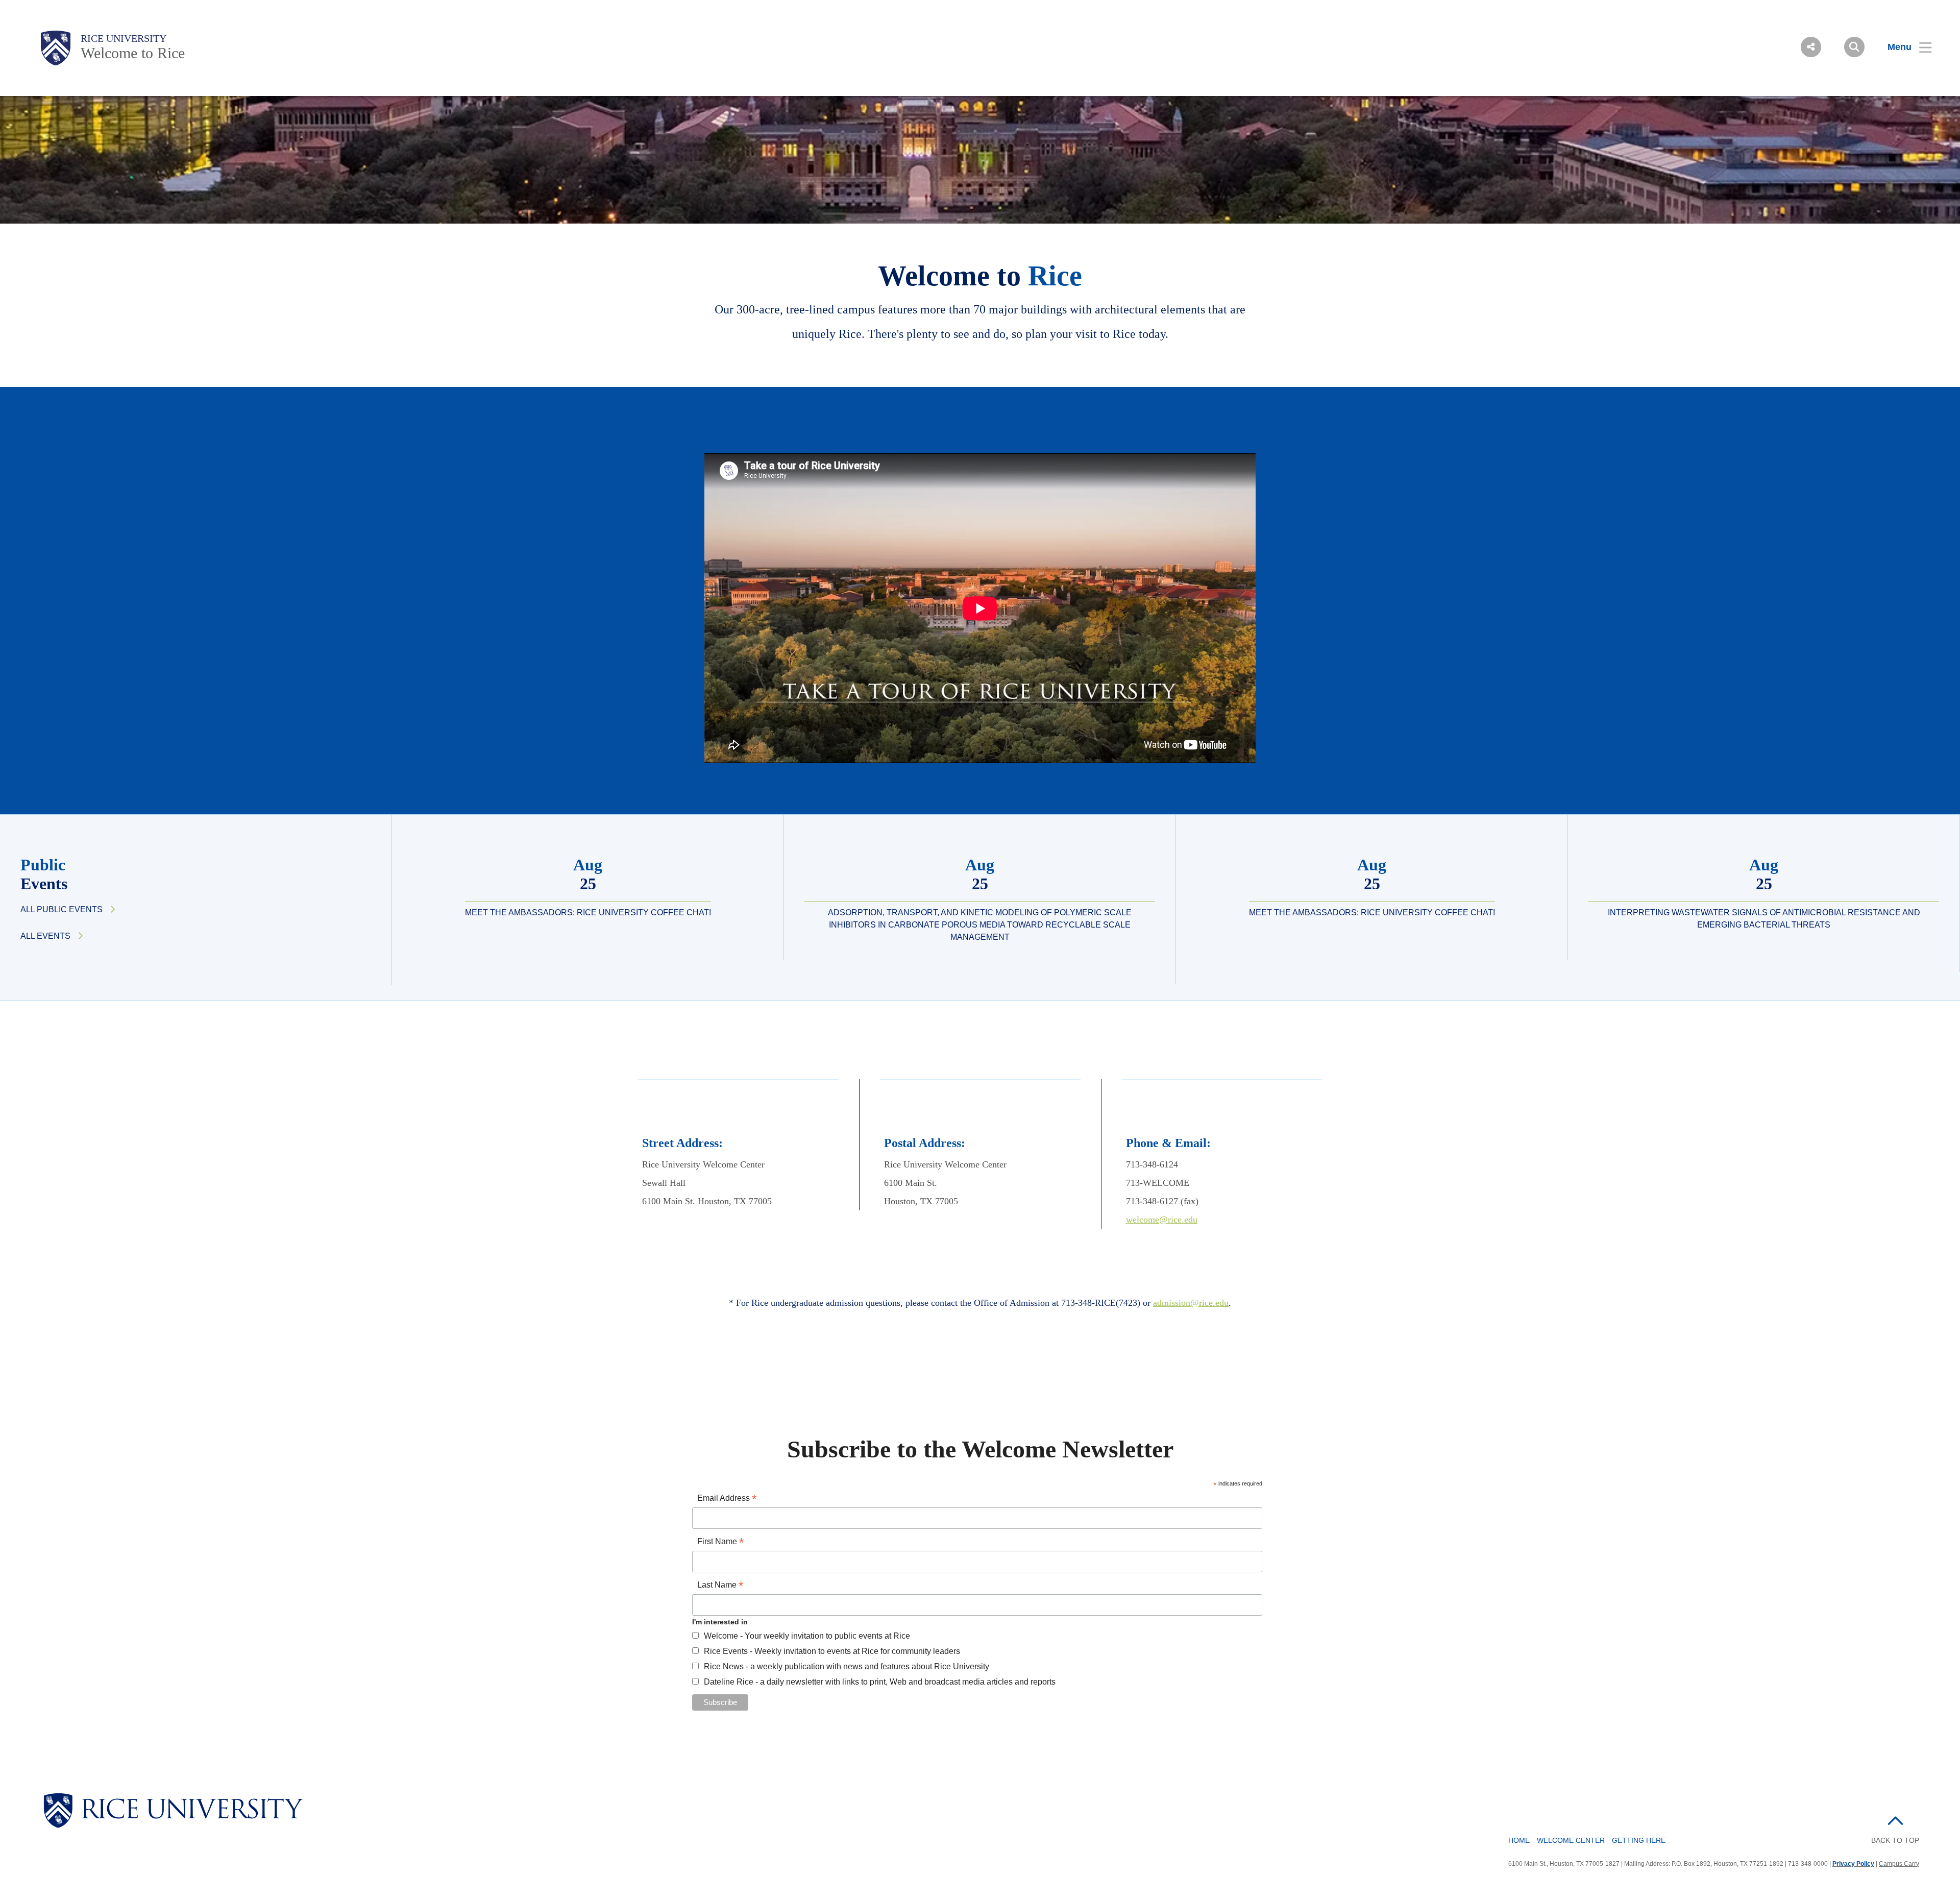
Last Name (720, 1586)
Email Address (727, 1499)
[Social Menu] (1811, 47)
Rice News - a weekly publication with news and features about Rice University (847, 1666)
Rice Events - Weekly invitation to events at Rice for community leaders (832, 1651)
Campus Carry (1899, 1864)
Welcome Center (1571, 1840)
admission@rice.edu (1191, 1303)
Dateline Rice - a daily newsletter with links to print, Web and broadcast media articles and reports (880, 1682)
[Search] (1854, 47)
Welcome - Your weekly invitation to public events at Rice (807, 1636)
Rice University (124, 38)
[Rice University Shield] (56, 48)
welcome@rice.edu (1162, 1220)
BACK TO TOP (1895, 1840)
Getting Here (1639, 1840)
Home (1519, 1840)
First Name (720, 1542)
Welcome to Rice (133, 53)
